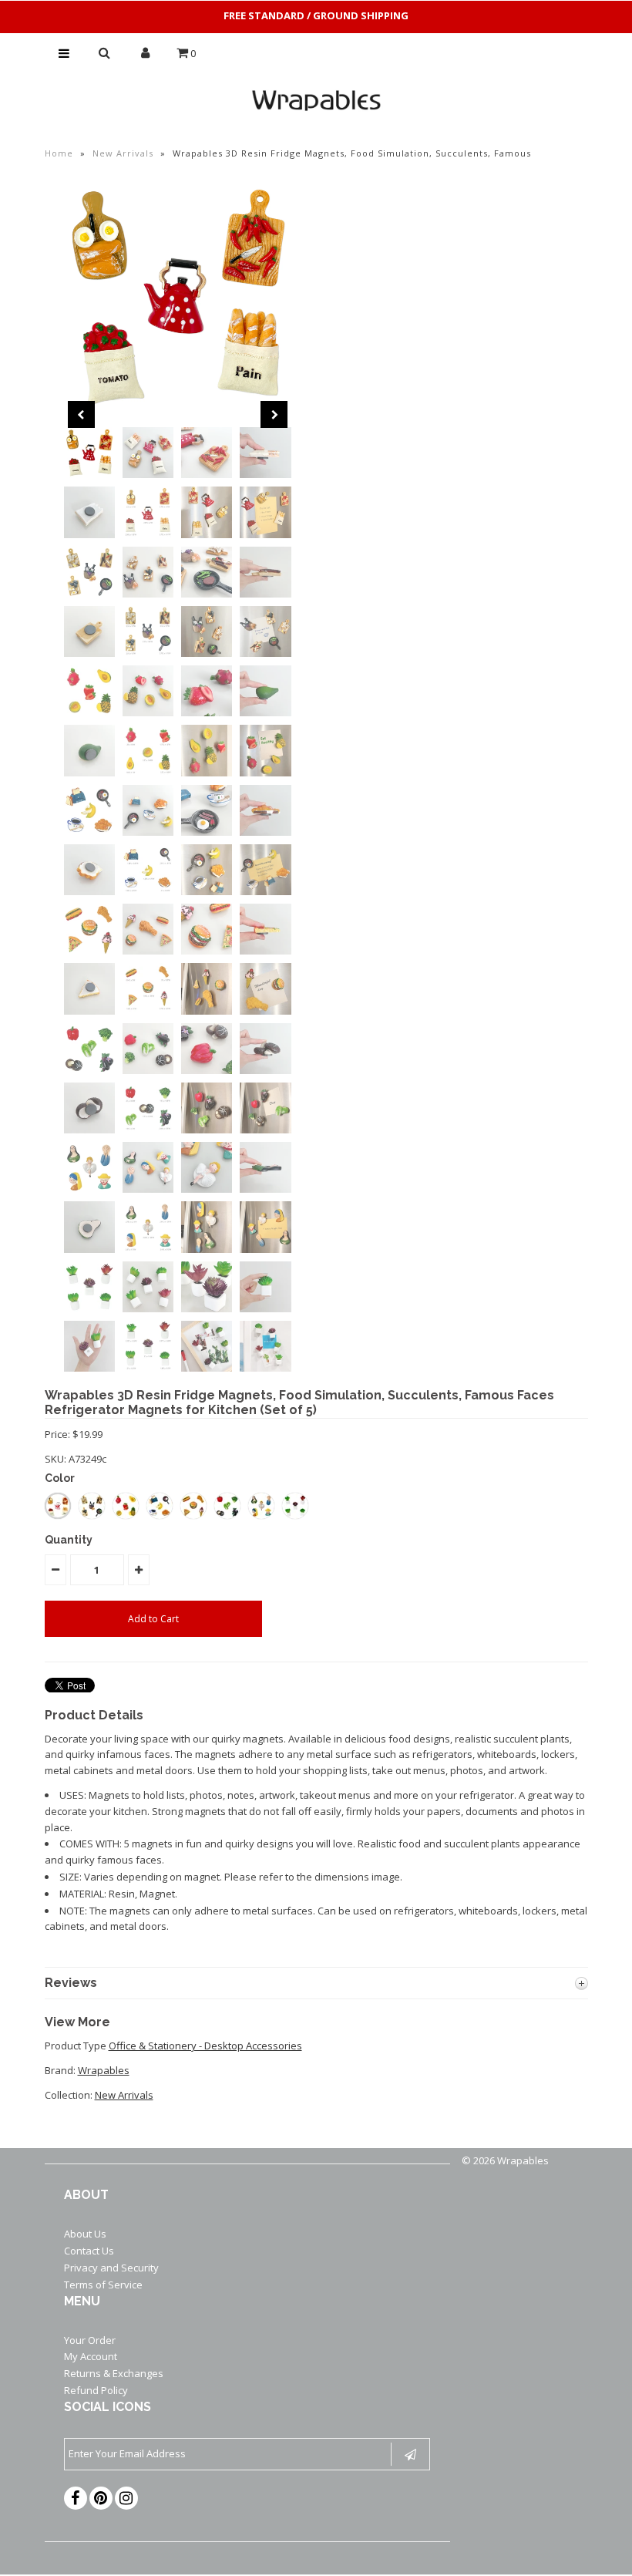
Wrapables (104, 2070)
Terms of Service (103, 2285)
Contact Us (89, 2251)
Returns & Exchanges (114, 2373)
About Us (85, 2234)
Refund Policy (96, 2390)
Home (59, 153)
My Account (91, 2356)
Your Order (90, 2340)
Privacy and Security (111, 2268)
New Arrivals (123, 153)
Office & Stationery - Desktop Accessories (205, 2046)
